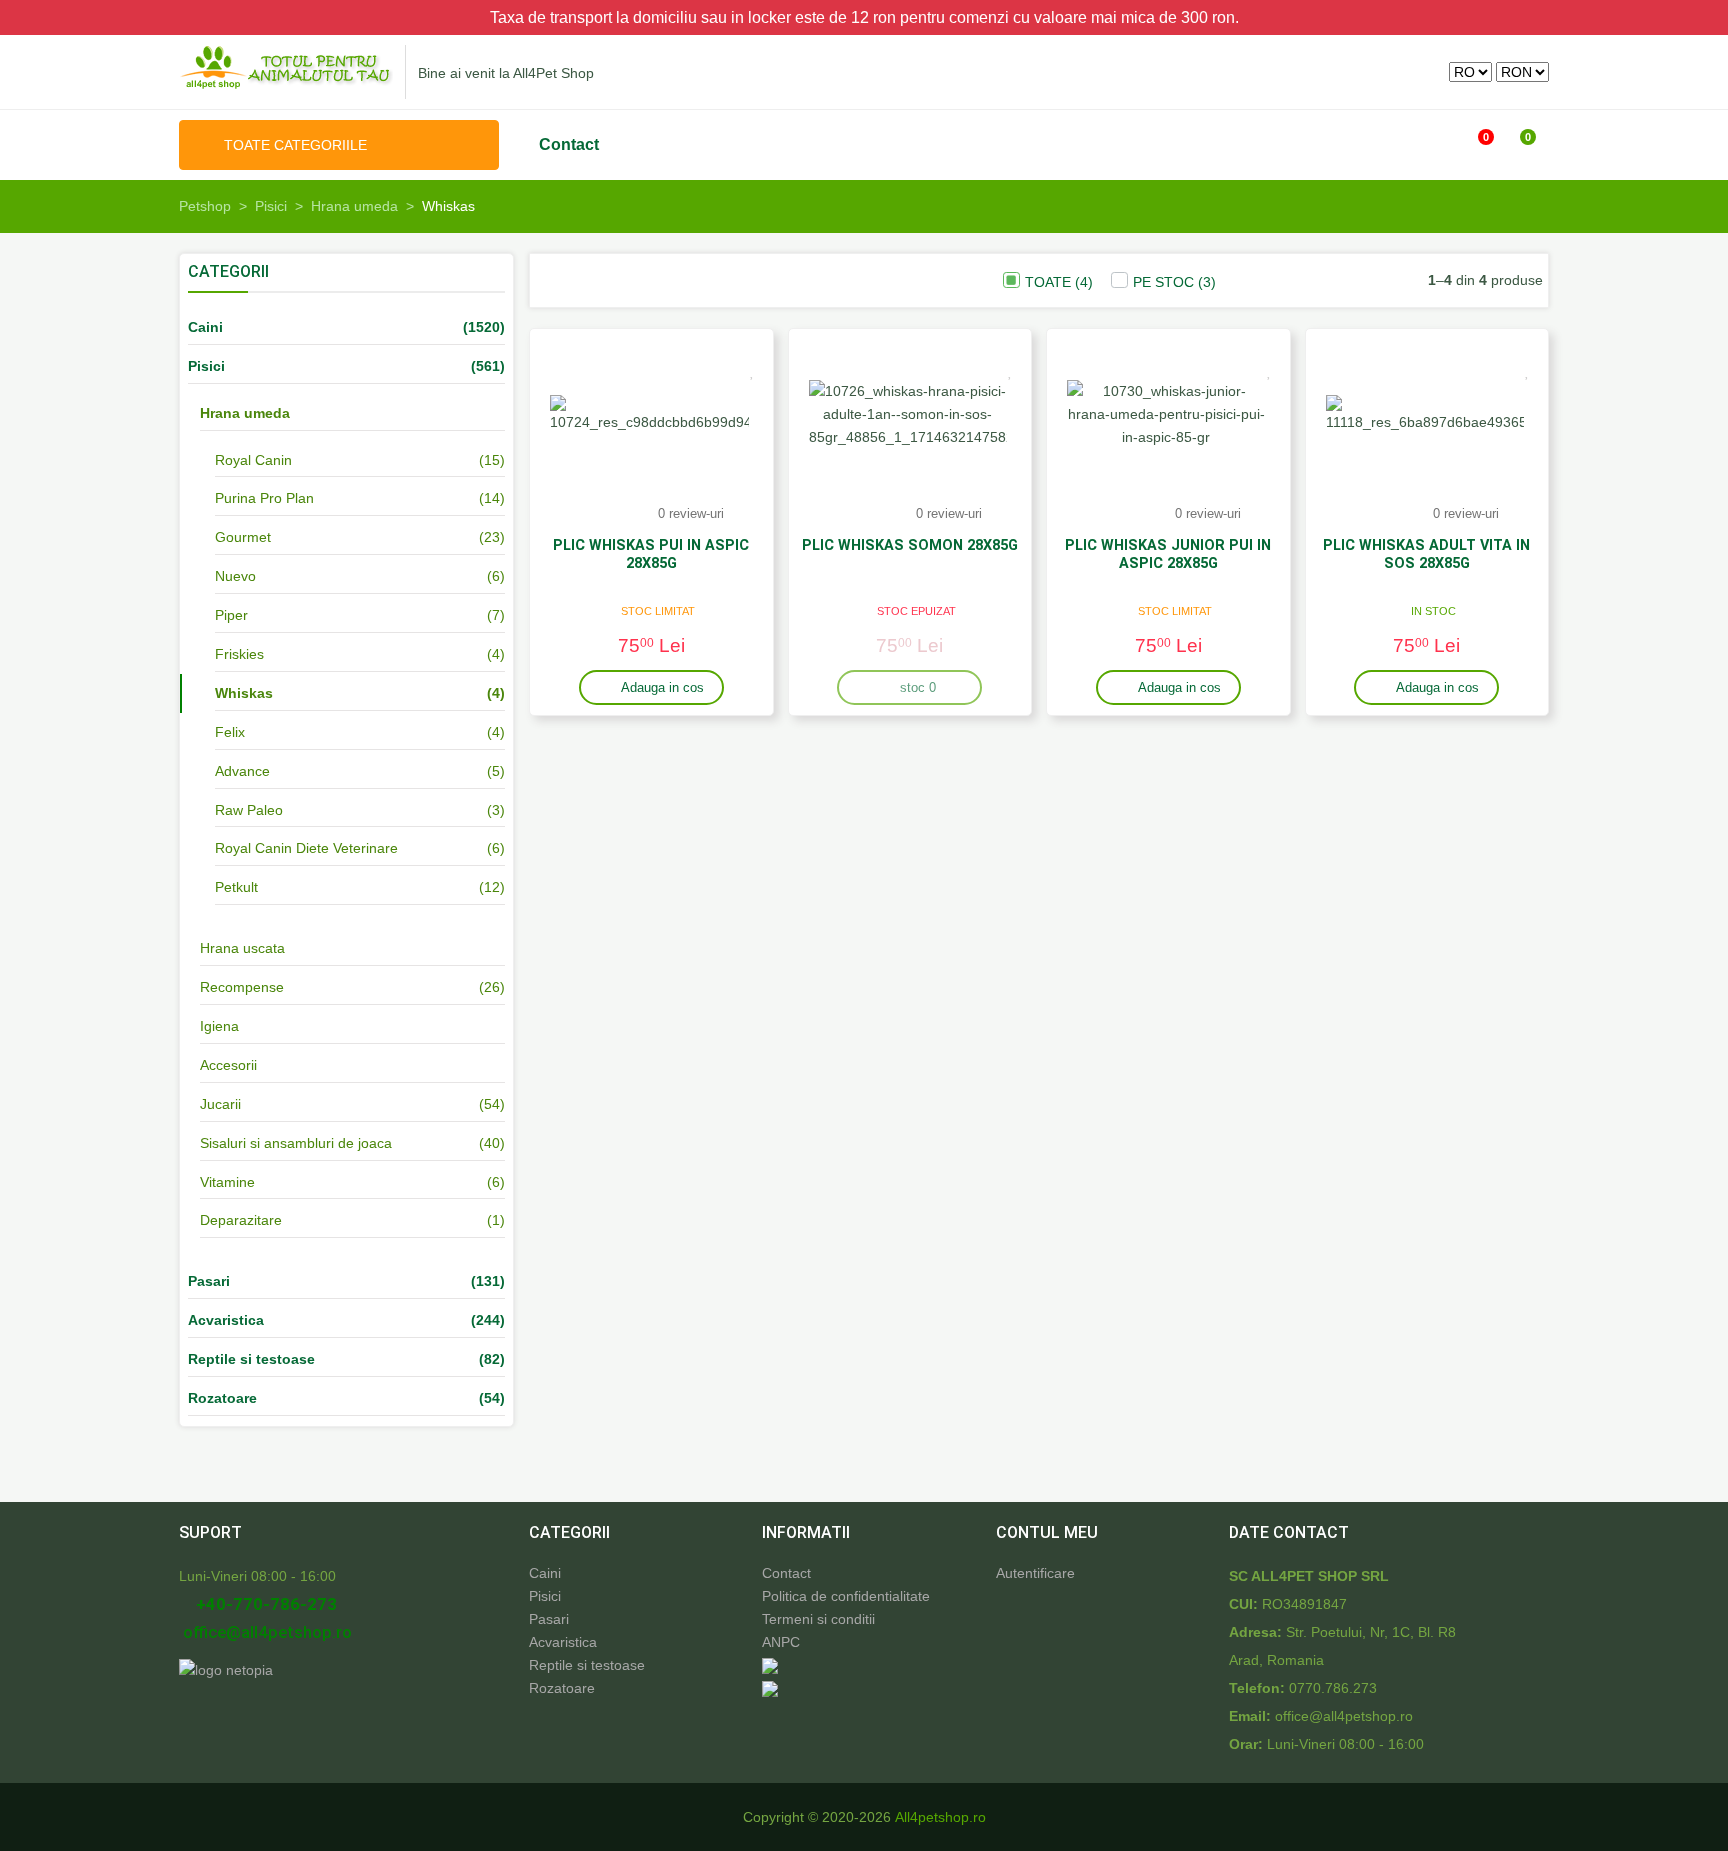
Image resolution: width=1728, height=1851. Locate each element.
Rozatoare (562, 1688)
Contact (569, 144)
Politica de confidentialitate (846, 1596)
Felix (230, 732)
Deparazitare (241, 1220)
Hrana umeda (354, 206)
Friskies (239, 654)
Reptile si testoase (587, 1665)
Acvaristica (563, 1642)
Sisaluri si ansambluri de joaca (296, 1143)
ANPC (781, 1642)
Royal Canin (253, 460)
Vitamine (227, 1182)
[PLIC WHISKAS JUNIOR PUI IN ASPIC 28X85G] (1166, 414)
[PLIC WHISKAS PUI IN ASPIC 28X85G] (649, 414)
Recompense (242, 987)
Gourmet (243, 537)
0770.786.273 (1333, 1688)
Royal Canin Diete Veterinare (306, 848)
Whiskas (244, 693)
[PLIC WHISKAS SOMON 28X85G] (908, 414)
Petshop (205, 206)
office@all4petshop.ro (265, 1632)
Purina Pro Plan (264, 498)
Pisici (271, 206)
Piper (231, 615)
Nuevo (235, 576)
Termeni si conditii (818, 1619)
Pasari (549, 1619)
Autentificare (1035, 1573)
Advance (242, 771)
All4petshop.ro (940, 1817)
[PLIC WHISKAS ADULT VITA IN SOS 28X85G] (1425, 414)
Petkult (236, 887)
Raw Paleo (249, 810)
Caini (545, 1573)
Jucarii (220, 1104)
